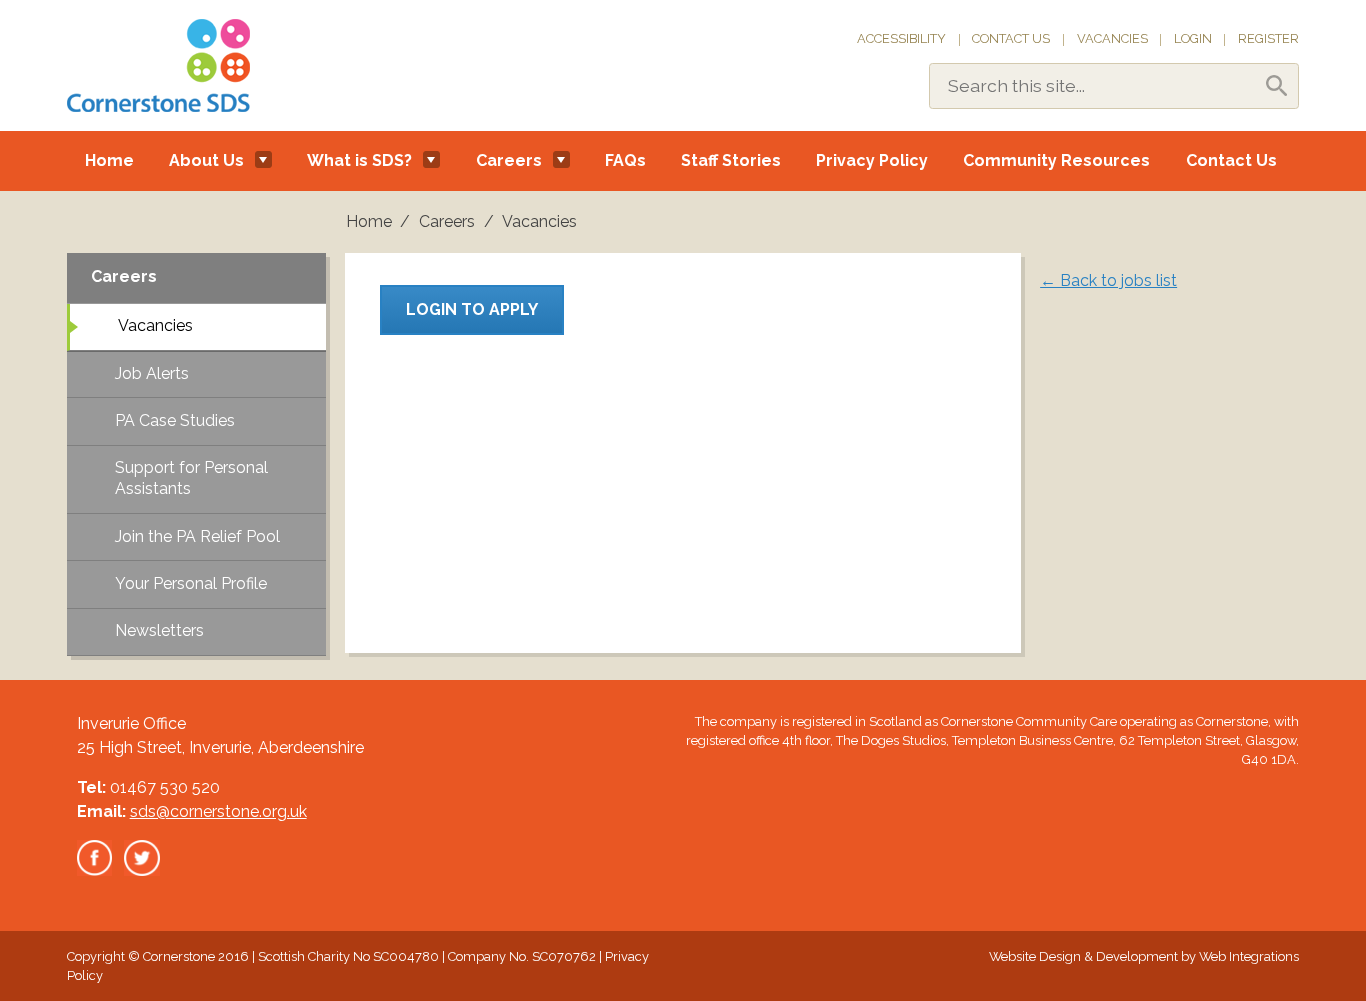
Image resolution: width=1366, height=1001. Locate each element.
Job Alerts (152, 373)
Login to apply (472, 309)
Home (109, 160)
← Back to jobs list (1108, 280)
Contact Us (1011, 38)
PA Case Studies (175, 420)
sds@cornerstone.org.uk (218, 811)
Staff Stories (731, 160)
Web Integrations (1249, 956)
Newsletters (159, 630)
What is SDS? (359, 160)
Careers (509, 160)
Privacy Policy (872, 160)
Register (1268, 38)
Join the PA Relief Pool (197, 536)
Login (1193, 38)
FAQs (625, 160)
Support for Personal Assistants (191, 478)
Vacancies (1112, 38)
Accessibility (901, 38)
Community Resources (1056, 160)
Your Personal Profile (191, 583)
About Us (206, 160)
